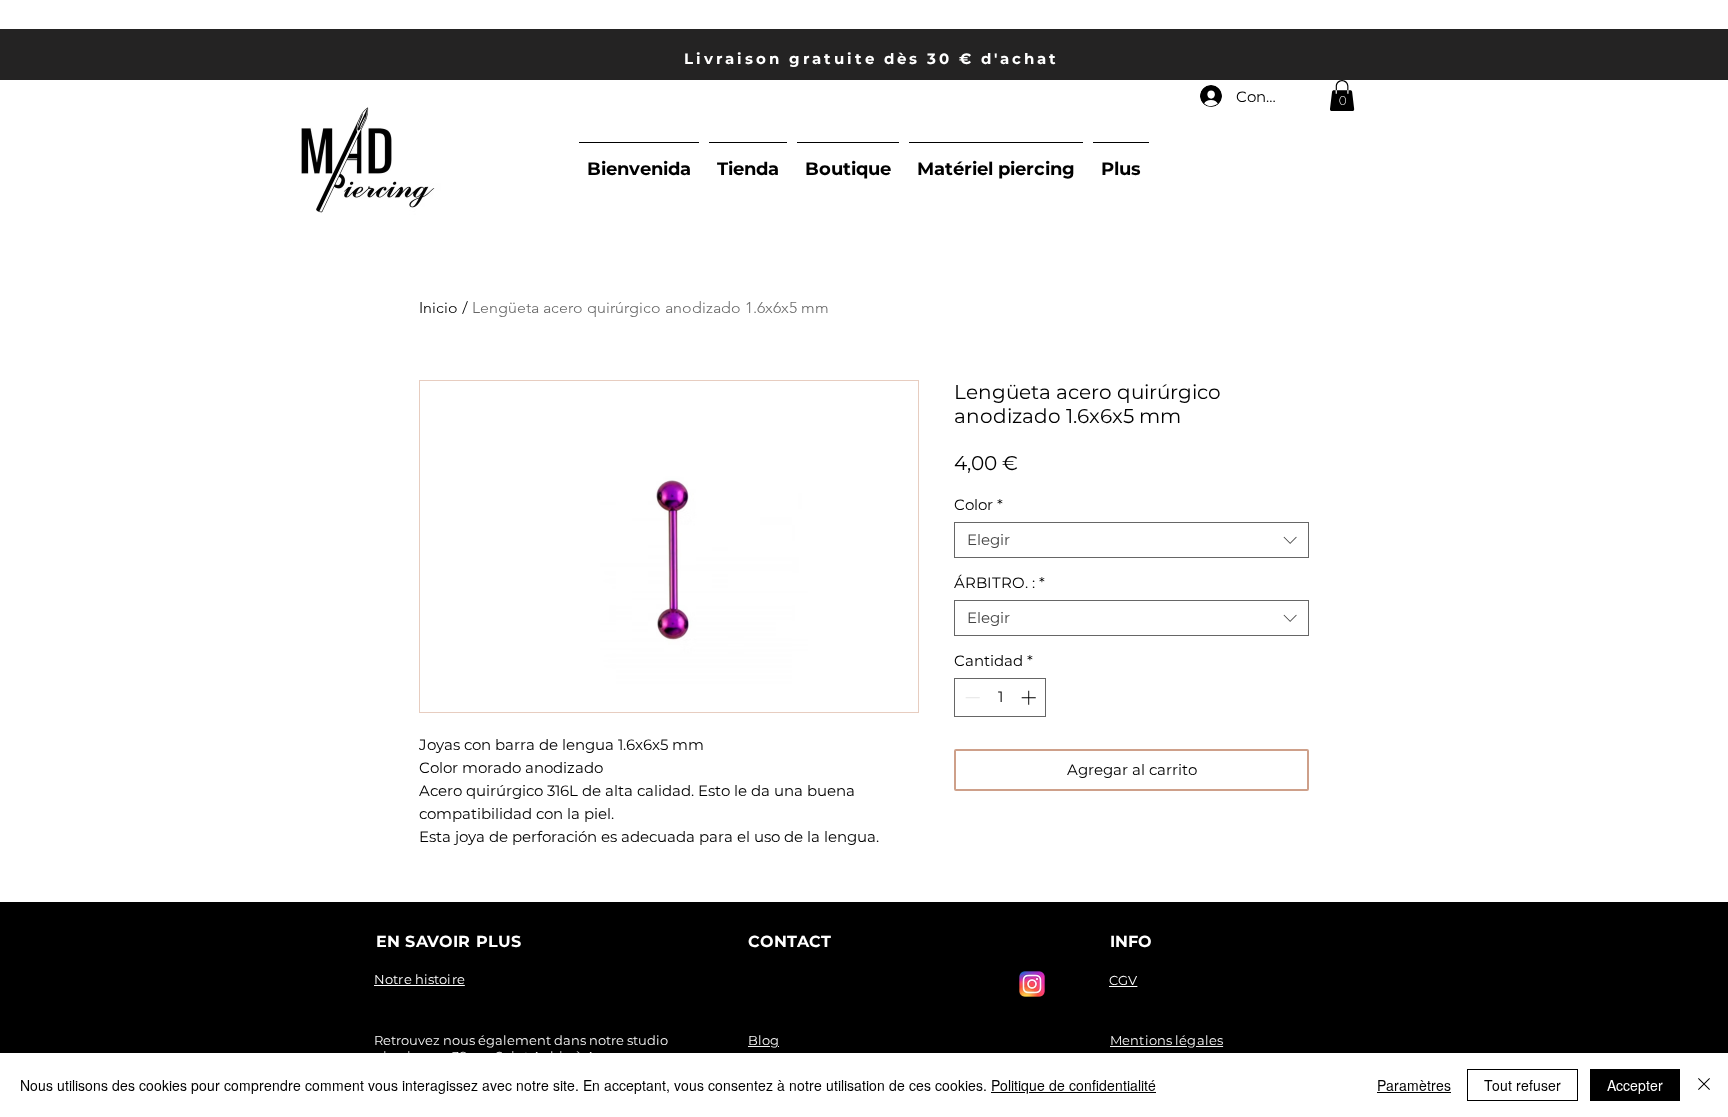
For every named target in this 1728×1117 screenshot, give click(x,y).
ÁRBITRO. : (999, 583)
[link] (1342, 95)
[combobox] (1131, 540)
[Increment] (1030, 697)
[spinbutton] (1000, 697)
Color (978, 505)
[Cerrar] (1704, 1085)
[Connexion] (1210, 96)
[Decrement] (970, 697)
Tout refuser (1522, 1085)
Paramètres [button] (1414, 1085)
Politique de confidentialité (1073, 1085)
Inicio (438, 307)
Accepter (1635, 1085)
